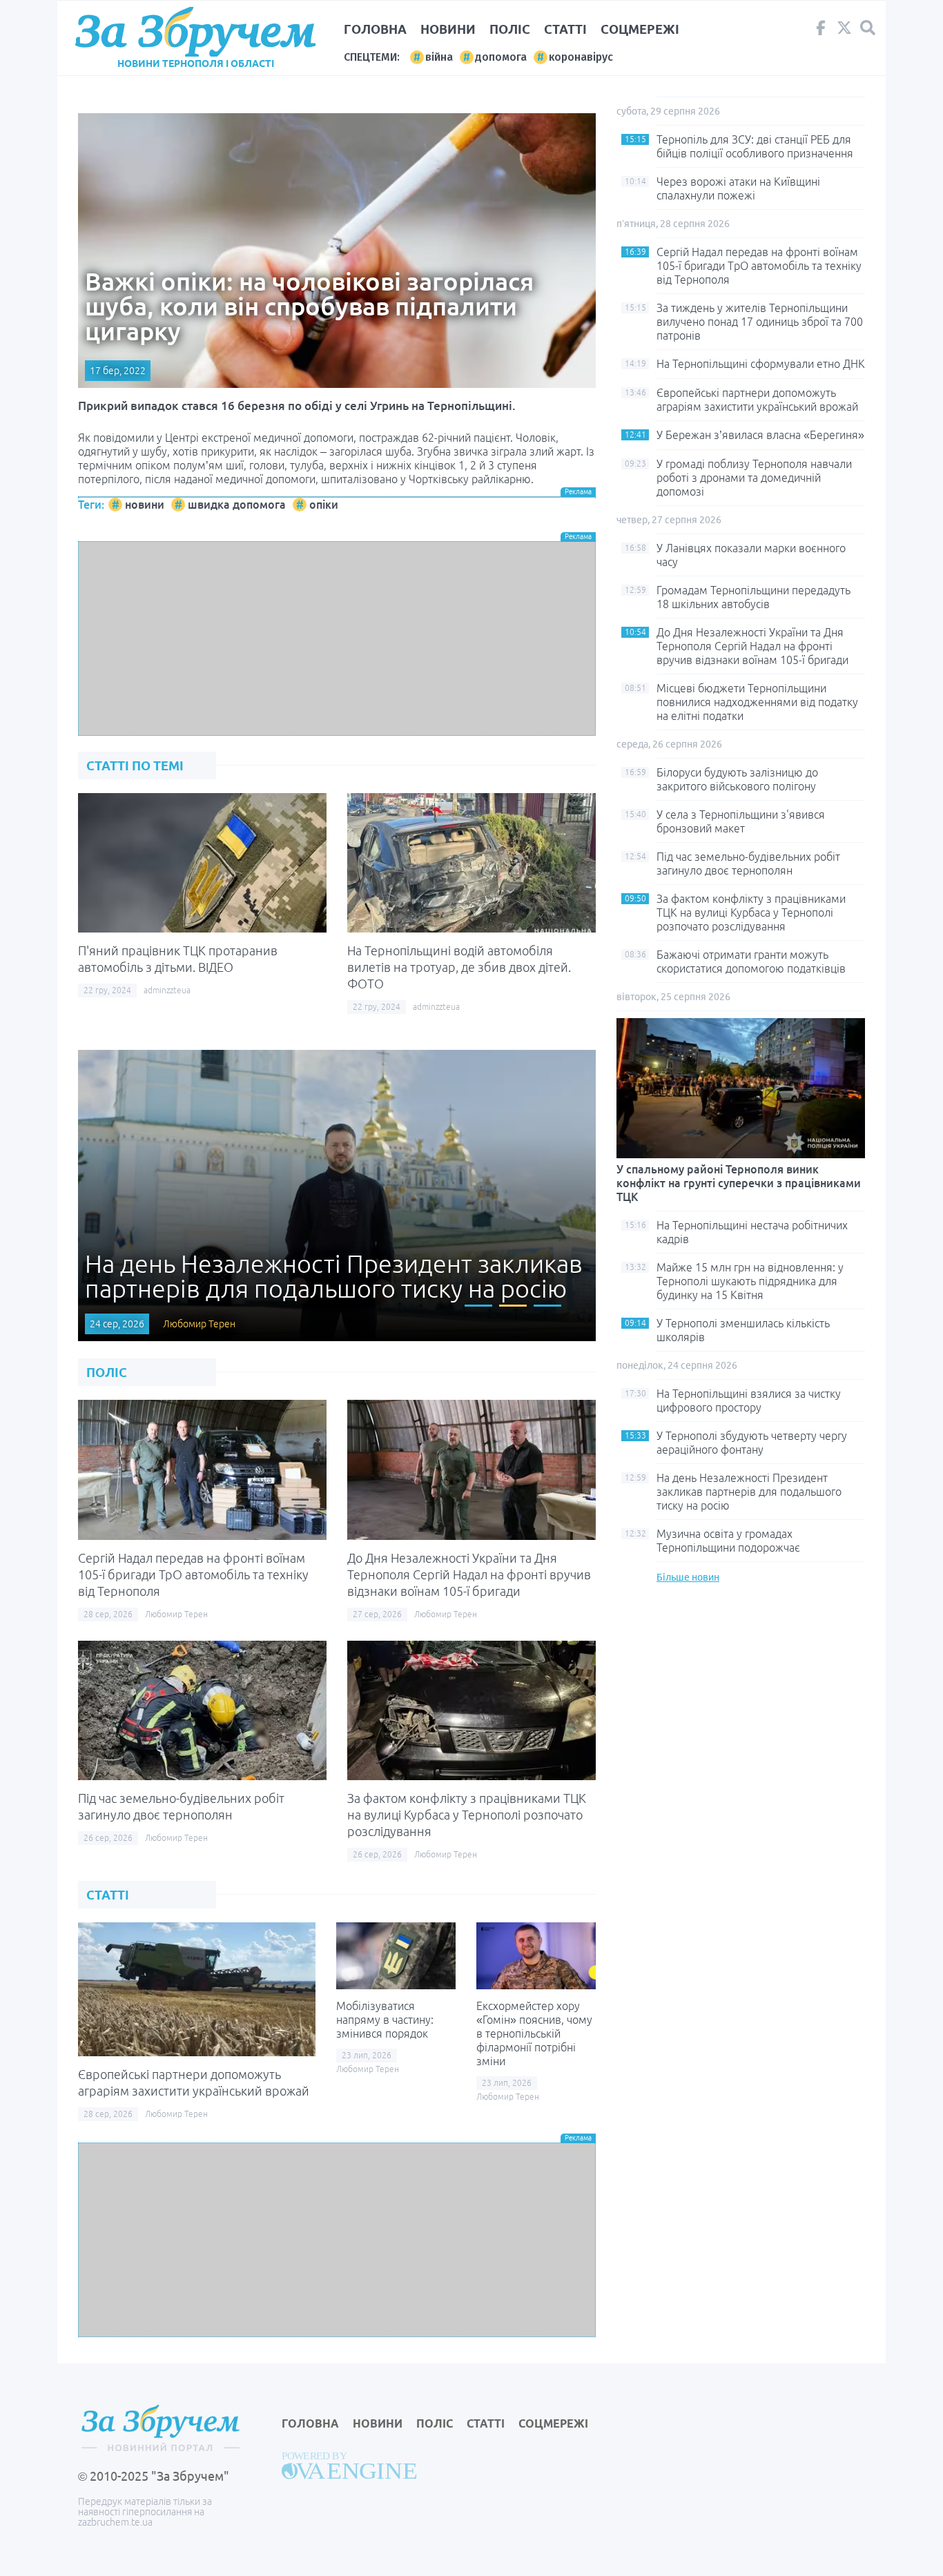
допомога (501, 57)
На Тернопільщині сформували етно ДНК (761, 364)
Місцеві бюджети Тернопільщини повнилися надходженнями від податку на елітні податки (757, 702)
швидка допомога (237, 505)
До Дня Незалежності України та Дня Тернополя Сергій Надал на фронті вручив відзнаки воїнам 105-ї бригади (469, 1574)
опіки (324, 505)
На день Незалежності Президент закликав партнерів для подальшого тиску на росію (749, 1492)
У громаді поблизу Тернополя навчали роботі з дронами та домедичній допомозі (754, 478)
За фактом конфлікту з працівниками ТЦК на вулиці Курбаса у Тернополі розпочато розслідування (467, 1815)
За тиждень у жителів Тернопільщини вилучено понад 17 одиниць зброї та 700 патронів (760, 322)
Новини (448, 29)
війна (439, 57)
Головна (375, 29)
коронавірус (581, 57)
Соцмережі (640, 29)
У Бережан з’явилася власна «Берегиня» (760, 435)
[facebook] (821, 31)
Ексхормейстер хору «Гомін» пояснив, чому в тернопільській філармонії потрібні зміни (534, 2033)
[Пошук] (868, 28)
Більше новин (688, 1577)
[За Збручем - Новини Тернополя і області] (195, 32)
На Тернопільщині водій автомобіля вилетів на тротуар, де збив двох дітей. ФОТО (459, 967)
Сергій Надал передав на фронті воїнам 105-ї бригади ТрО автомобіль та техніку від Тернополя (193, 1574)
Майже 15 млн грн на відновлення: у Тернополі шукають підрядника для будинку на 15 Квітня (750, 1281)
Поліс (510, 29)
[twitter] (844, 31)
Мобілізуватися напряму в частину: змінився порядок (385, 2020)
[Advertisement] (337, 638)
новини (145, 505)
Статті (565, 29)
